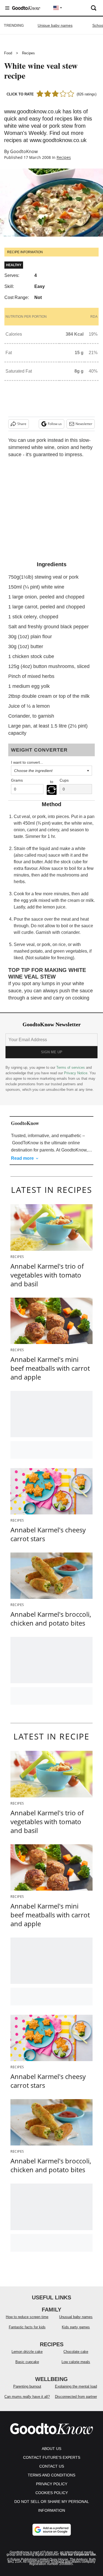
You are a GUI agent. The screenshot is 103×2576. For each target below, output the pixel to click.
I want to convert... (27, 762)
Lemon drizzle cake (27, 2352)
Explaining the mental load (76, 2386)
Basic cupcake (27, 2362)
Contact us (52, 2466)
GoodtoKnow (24, 151)
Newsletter (84, 424)
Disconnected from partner (76, 2397)
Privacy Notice (76, 1073)
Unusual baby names (76, 2317)
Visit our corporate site (78, 2554)
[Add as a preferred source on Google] (52, 2530)
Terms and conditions (51, 2475)
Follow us (55, 424)
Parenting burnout (27, 2386)
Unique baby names (55, 25)
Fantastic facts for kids (27, 2327)
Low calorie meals (76, 2362)
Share (22, 424)
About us (51, 2449)
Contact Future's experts (52, 2457)
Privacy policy (52, 2484)
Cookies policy (52, 2493)
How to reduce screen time (27, 2317)
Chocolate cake (76, 2352)
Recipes (28, 53)
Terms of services (71, 1067)
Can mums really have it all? (27, 2397)
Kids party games (76, 2327)
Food (8, 53)
